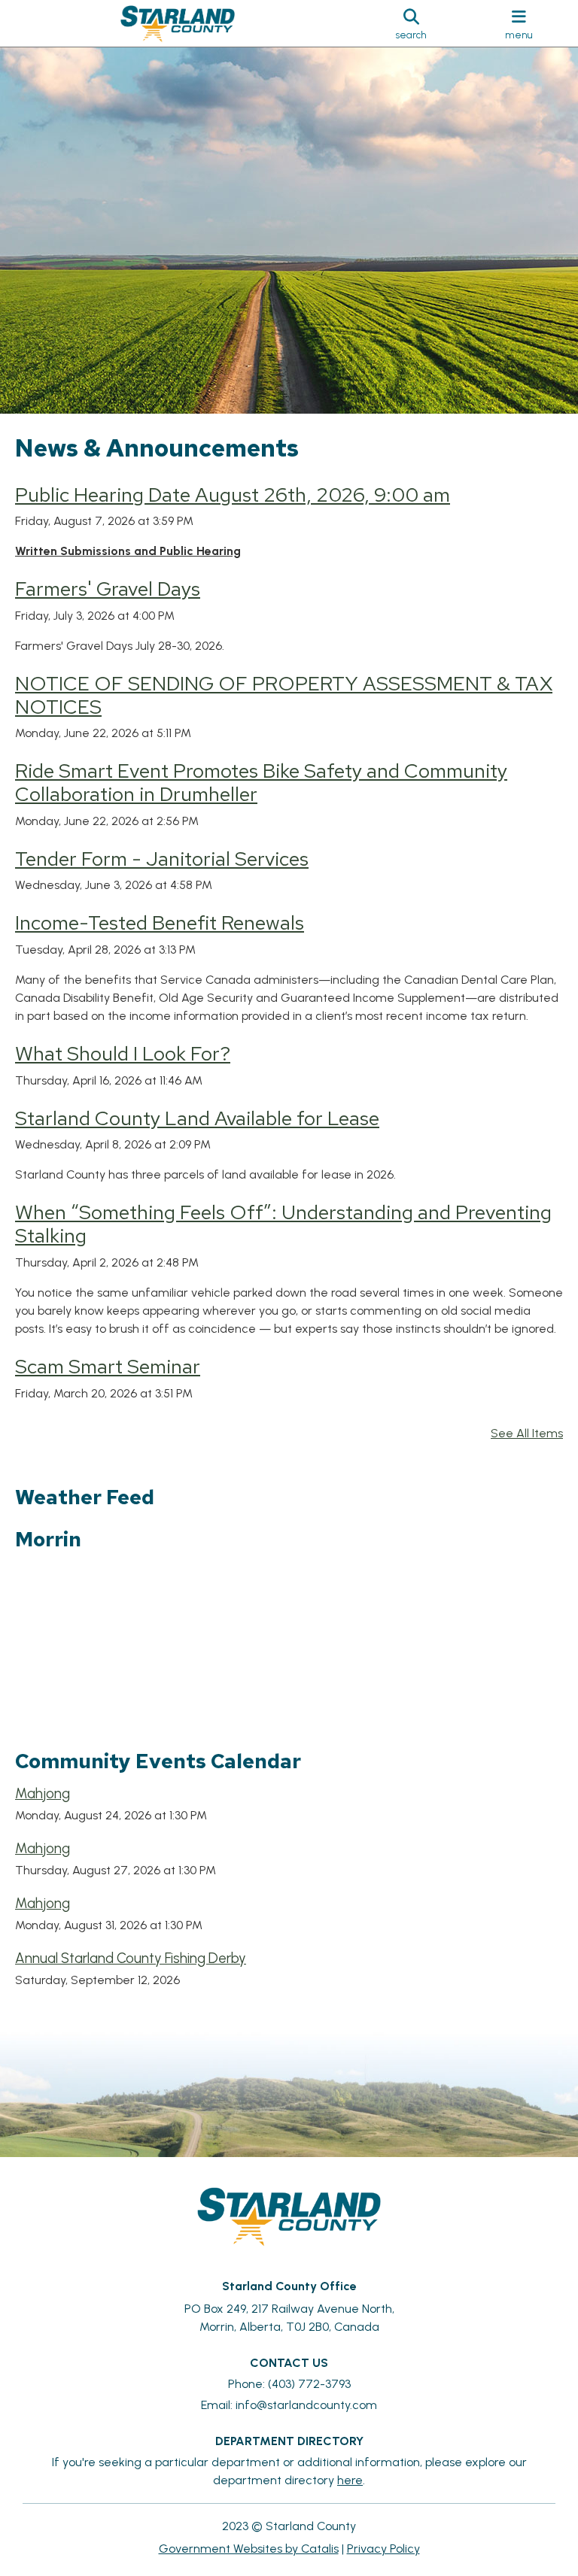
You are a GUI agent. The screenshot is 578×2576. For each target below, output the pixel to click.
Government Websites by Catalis (249, 2549)
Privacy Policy (383, 2549)
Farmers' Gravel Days (108, 589)
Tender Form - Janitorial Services (162, 859)
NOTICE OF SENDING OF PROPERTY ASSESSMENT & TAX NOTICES (284, 695)
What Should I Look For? (123, 1053)
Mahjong (43, 1793)
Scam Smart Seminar (108, 1366)
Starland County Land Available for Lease (197, 1118)
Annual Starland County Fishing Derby (131, 1958)
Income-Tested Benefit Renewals (160, 922)
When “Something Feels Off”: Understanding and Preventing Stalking (283, 1224)
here (350, 2480)
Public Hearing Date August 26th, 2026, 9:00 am (233, 495)
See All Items (527, 1433)
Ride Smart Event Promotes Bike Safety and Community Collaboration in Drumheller (261, 782)
